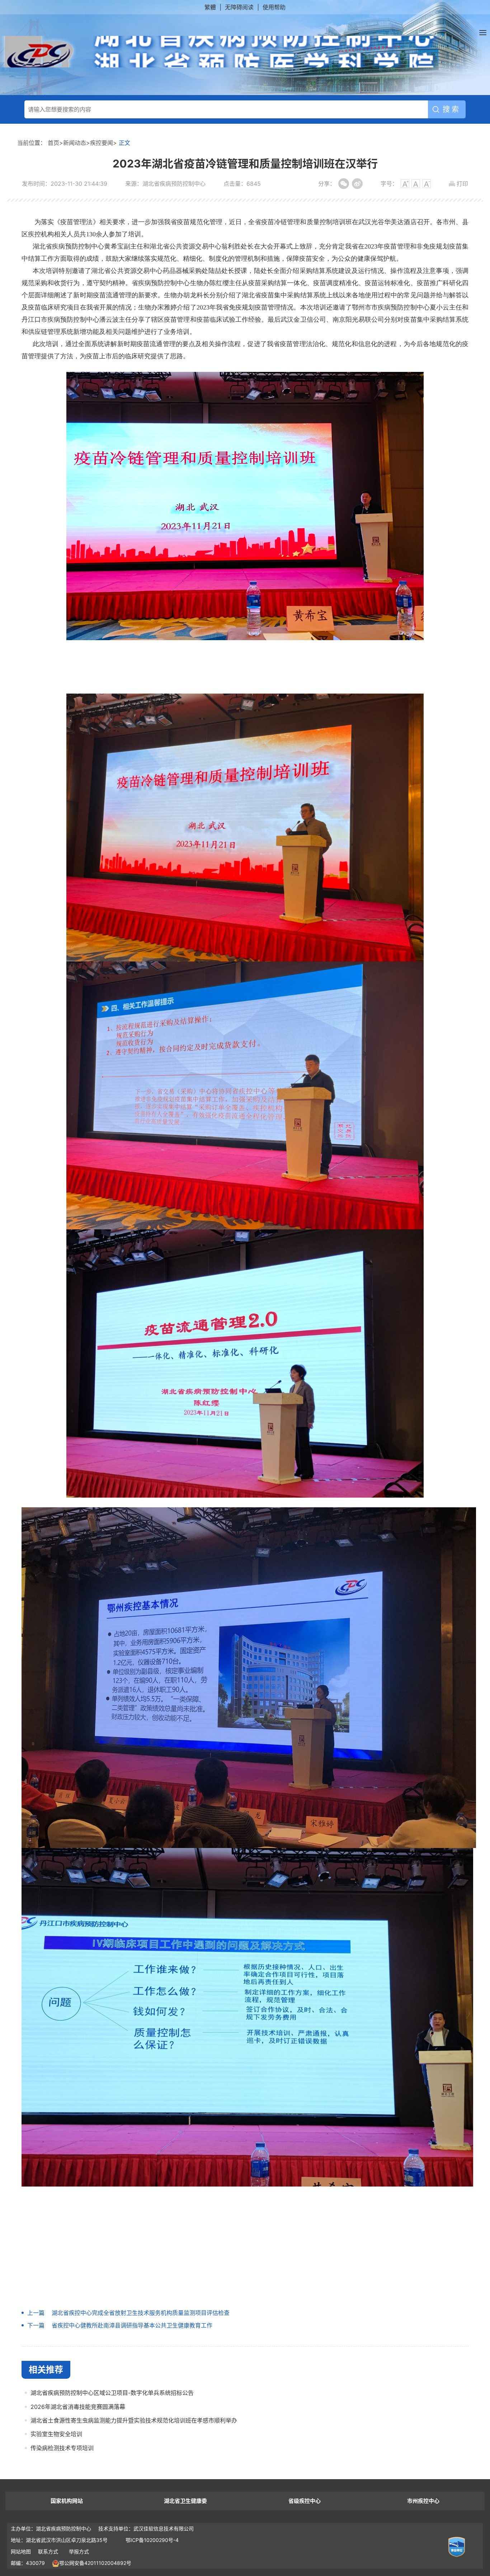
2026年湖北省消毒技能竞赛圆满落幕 (78, 2407)
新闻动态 (75, 143)
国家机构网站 (67, 2501)
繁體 (210, 7)
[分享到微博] (357, 184)
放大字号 (405, 184)
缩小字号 (427, 184)
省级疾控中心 (305, 2501)
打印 (462, 184)
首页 (53, 143)
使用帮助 (274, 7)
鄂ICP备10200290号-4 (152, 2540)
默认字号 (416, 184)
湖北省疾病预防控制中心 (220, 52)
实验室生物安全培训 (56, 2434)
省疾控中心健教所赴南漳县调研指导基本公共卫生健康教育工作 (132, 2325)
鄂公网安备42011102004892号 (95, 2563)
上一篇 (36, 2313)
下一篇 (36, 2325)
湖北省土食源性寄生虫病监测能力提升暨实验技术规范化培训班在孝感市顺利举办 (134, 2420)
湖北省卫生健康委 (185, 2501)
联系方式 (48, 2551)
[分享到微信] (344, 184)
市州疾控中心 (423, 2501)
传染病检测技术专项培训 (62, 2448)
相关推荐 (46, 2370)
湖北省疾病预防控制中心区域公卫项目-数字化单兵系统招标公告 (112, 2393)
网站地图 (21, 2551)
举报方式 (79, 2551)
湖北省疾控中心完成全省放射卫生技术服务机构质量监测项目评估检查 (141, 2313)
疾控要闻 (102, 143)
